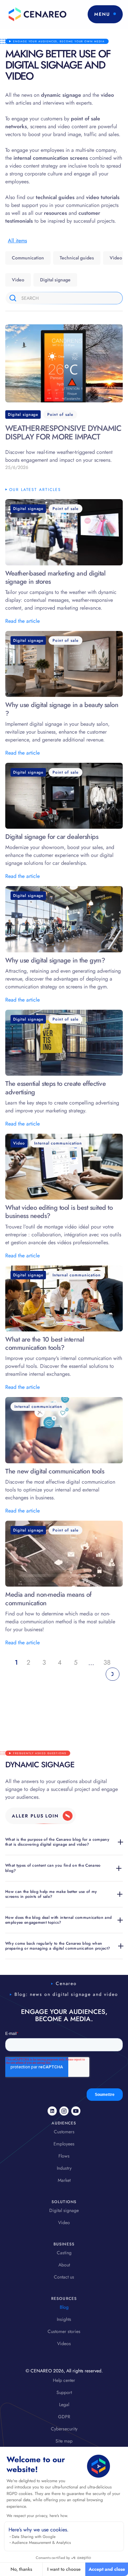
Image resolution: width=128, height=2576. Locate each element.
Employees (64, 2144)
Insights (64, 2319)
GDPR (64, 2417)
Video (64, 2222)
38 (107, 1663)
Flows (64, 2156)
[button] (105, 14)
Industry (64, 2168)
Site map (64, 2441)
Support (64, 2392)
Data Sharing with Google (34, 2537)
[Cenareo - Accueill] (36, 14)
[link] (41, 1816)
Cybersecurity (64, 2429)
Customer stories (64, 2331)
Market (64, 2180)
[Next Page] (113, 1674)
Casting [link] (64, 2253)
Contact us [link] (64, 2277)
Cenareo (66, 1983)
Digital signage (64, 2210)
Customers (64, 2132)
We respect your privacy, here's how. (37, 2516)
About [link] (64, 2265)
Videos (64, 2343)
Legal (64, 2404)
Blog (64, 2307)
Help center (64, 2380)
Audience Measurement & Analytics (41, 2543)
